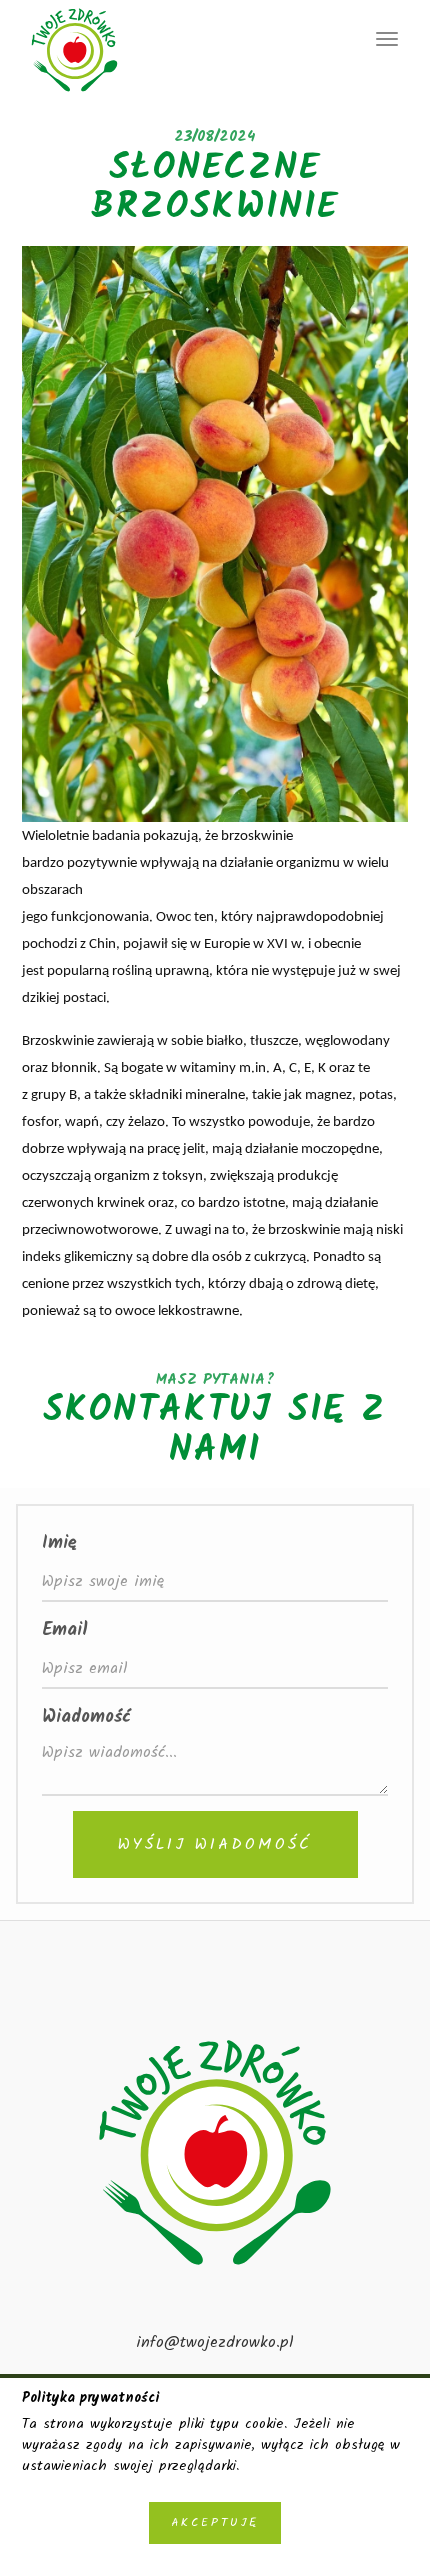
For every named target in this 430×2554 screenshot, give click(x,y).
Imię (59, 1543)
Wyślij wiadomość (215, 1844)
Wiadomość (86, 1717)
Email (65, 1630)
